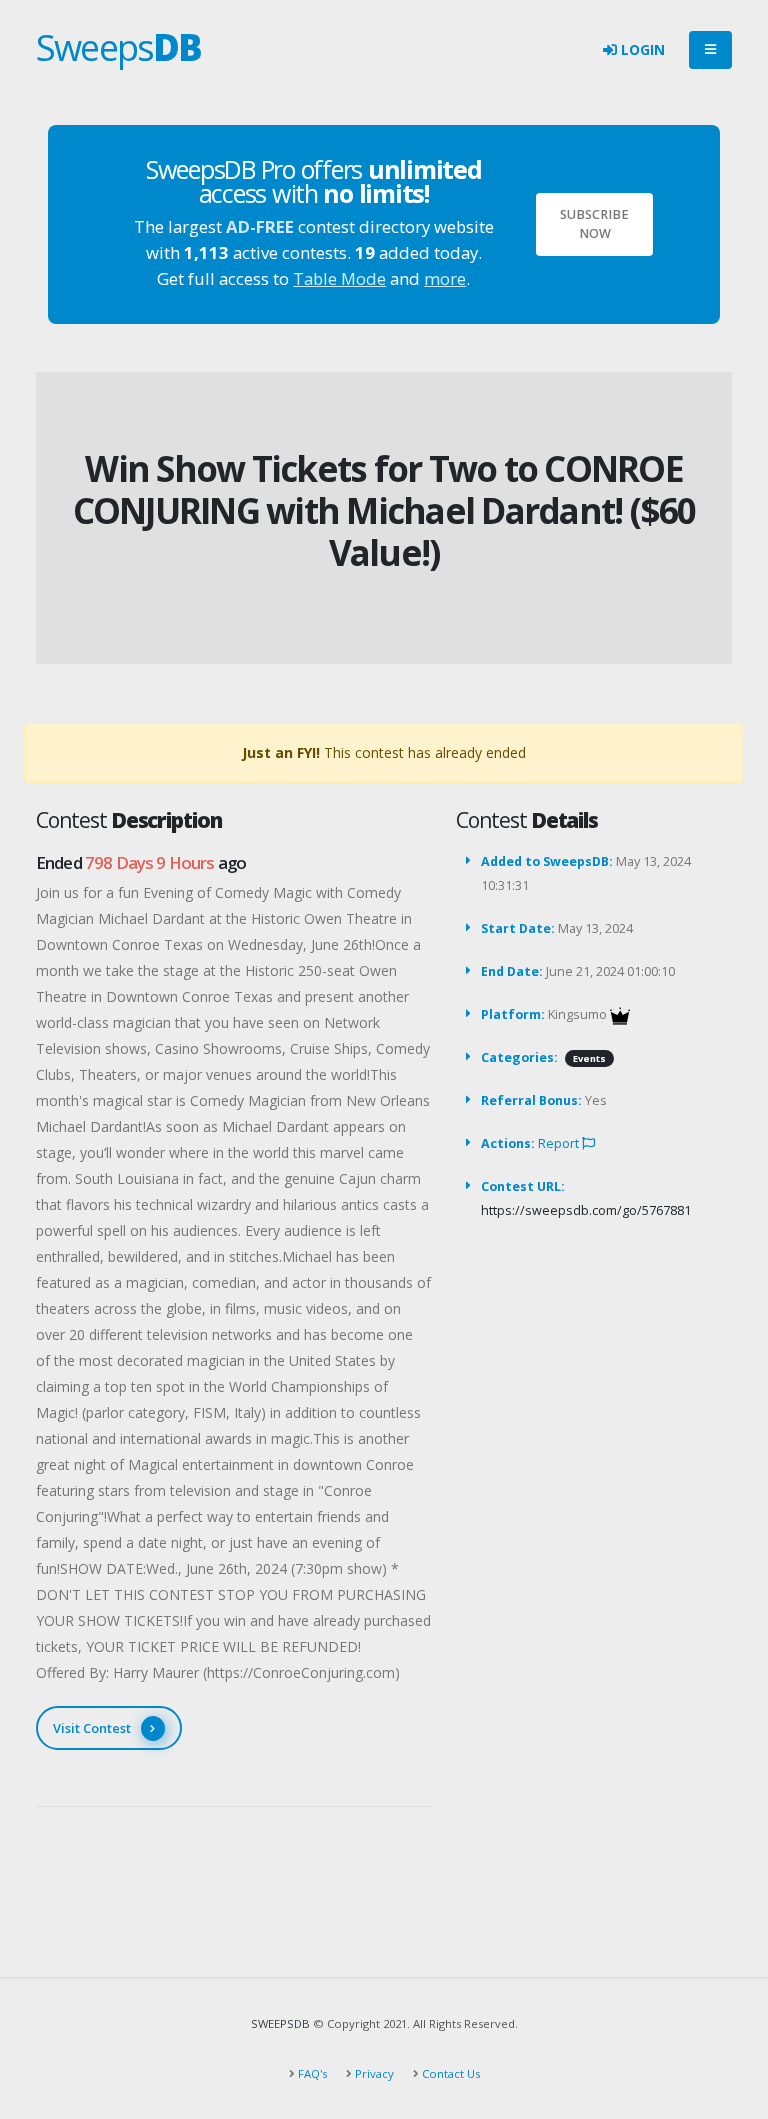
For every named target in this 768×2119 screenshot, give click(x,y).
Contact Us (449, 2073)
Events (589, 1058)
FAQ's (311, 2073)
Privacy (373, 2073)
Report (560, 1143)
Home (344, 435)
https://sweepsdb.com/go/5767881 (586, 1210)
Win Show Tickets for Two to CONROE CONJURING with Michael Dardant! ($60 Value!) (384, 510)
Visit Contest (92, 1728)
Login (641, 49)
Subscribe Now (594, 224)
